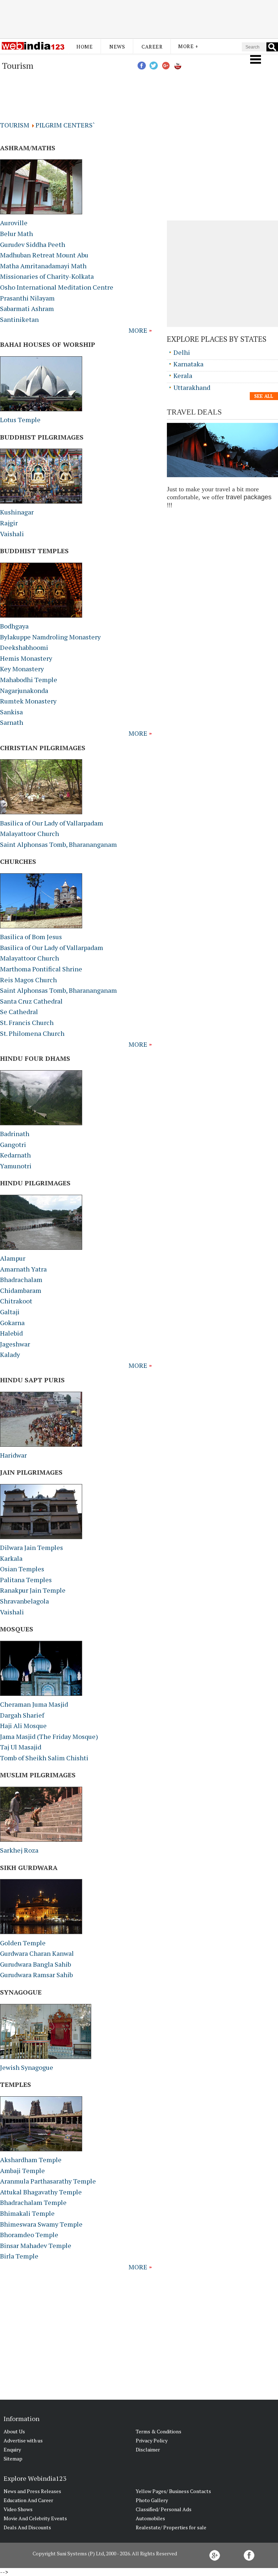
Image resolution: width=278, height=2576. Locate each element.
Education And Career (28, 2500)
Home (85, 47)
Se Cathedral (19, 1012)
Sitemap (13, 2459)
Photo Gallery (152, 2500)
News (117, 47)
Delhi (182, 352)
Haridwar (13, 1455)
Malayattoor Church (30, 833)
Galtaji (10, 1312)
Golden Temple (23, 1943)
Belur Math (16, 234)
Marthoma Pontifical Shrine (41, 969)
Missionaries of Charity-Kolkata (47, 276)
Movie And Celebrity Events (35, 2518)
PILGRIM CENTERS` (65, 125)
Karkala (11, 1558)
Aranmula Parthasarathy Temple (48, 2181)
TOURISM (16, 125)
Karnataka (188, 364)
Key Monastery (22, 669)
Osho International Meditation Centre (57, 287)
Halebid (11, 1333)
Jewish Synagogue (27, 2067)
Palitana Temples (26, 1580)
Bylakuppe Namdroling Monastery (50, 637)
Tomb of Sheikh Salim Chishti (44, 1758)
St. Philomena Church (32, 1033)
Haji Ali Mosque (23, 1726)
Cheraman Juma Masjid (34, 1704)
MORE (139, 330)
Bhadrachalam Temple (33, 2202)
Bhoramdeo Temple (29, 2235)
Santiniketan (19, 319)
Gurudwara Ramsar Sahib (36, 1975)
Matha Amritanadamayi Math (43, 266)
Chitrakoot (16, 1301)
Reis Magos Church (28, 980)
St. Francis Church (27, 1022)
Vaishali (12, 534)
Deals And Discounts (27, 2527)
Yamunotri (16, 1166)
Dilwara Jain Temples (31, 1547)
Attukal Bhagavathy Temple (41, 2192)
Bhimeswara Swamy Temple (41, 2224)
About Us (14, 2431)
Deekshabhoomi (24, 647)
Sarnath (12, 722)
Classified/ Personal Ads (164, 2509)
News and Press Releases (32, 2491)
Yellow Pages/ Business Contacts (173, 2491)
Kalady (10, 1354)
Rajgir (9, 523)
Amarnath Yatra (23, 1269)
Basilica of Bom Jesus (31, 937)
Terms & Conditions (159, 2431)
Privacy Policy (152, 2440)
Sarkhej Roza (19, 1850)
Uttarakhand (192, 387)
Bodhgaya (14, 626)
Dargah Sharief (22, 1715)
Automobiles (150, 2518)
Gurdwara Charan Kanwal (37, 1953)
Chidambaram (21, 1290)
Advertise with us (23, 2440)
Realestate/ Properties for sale (171, 2527)
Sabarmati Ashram (27, 308)
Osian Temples (22, 1569)
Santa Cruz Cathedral (31, 1001)
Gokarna (12, 1323)
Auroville (14, 223)
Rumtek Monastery (28, 701)
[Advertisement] (139, 19)
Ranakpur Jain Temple (33, 1590)
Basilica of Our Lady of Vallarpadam (52, 823)
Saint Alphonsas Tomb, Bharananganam (58, 844)
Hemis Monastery (26, 658)
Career (152, 47)
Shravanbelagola (24, 1601)
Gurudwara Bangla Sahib (35, 1964)
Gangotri (13, 1144)
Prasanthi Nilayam (27, 298)
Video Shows (18, 2509)
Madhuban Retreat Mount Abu (44, 255)
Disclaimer (148, 2449)
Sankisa (11, 712)
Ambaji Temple (22, 2171)
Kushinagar (17, 512)
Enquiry (12, 2449)
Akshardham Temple (31, 2160)
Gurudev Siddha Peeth (33, 244)
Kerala (183, 375)
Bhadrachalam (21, 1279)
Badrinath (15, 1134)
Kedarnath (15, 1155)
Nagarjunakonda (24, 690)
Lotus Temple (20, 420)
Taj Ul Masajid (21, 1747)
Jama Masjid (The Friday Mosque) (49, 1736)
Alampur (13, 1258)
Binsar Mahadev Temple (36, 2245)
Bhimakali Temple (27, 2213)
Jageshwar (15, 1344)
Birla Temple (19, 2256)
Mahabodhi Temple (29, 680)
